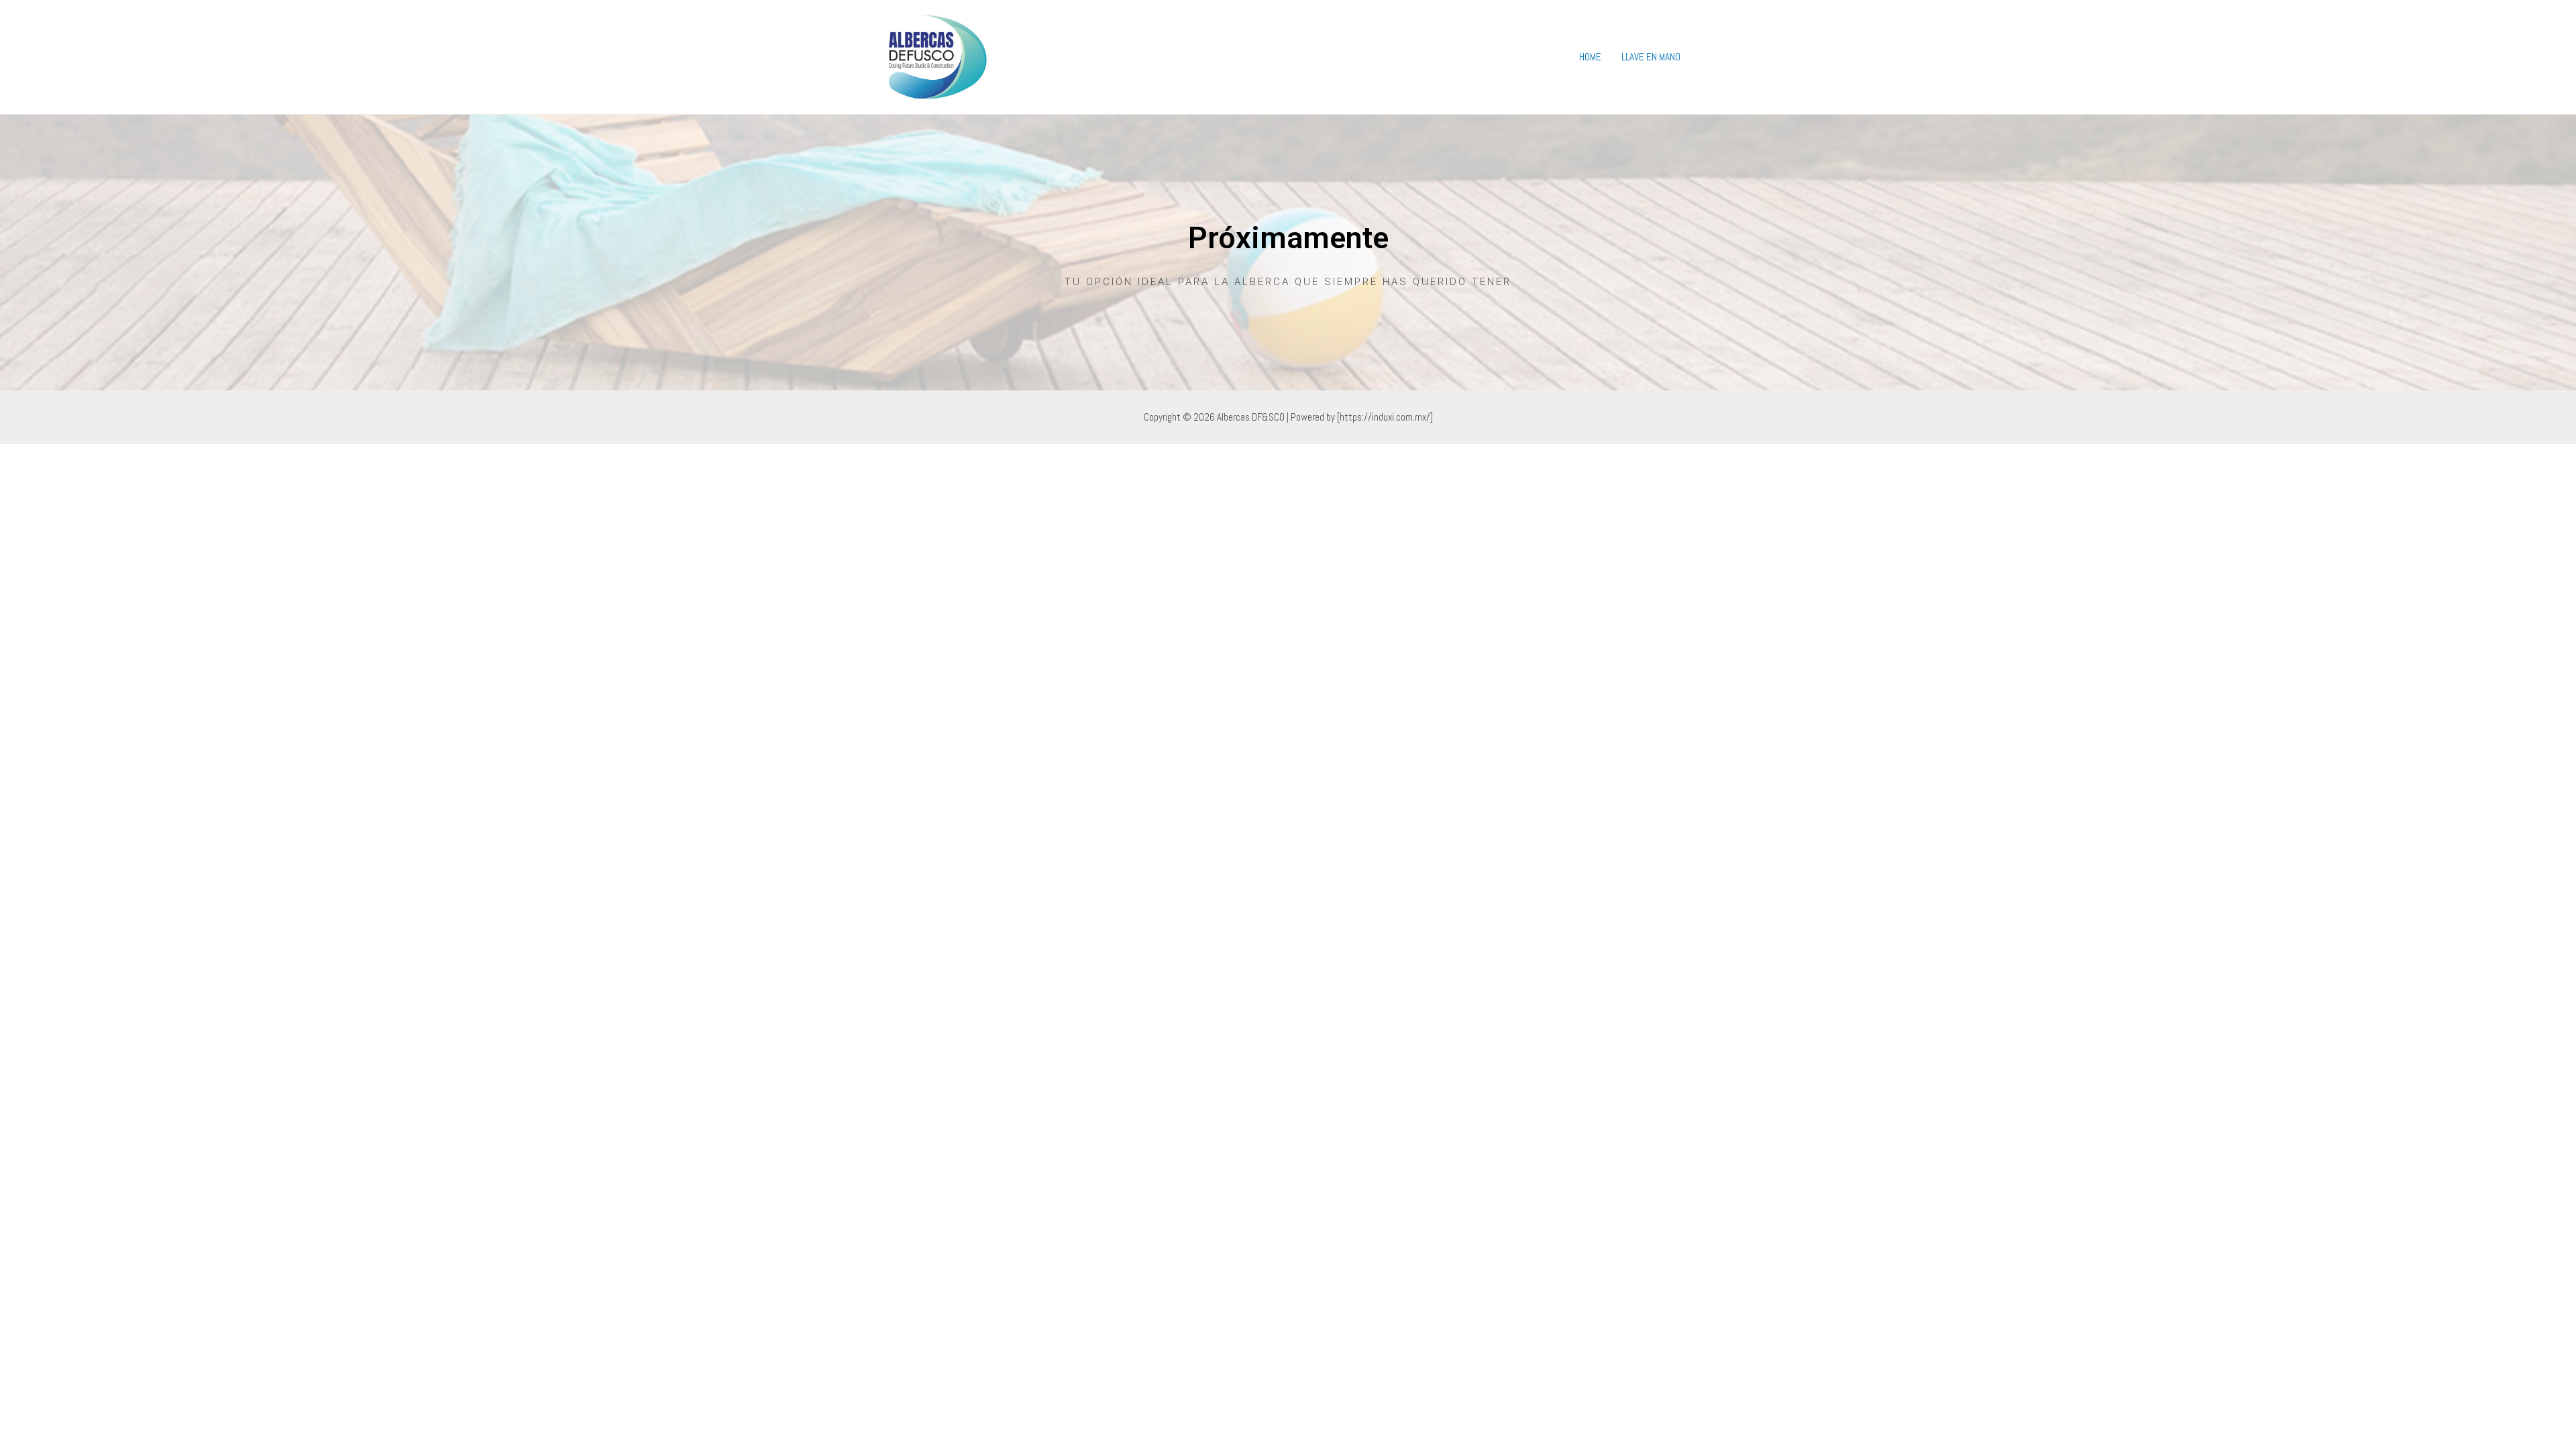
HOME (1590, 57)
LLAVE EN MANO (1651, 57)
